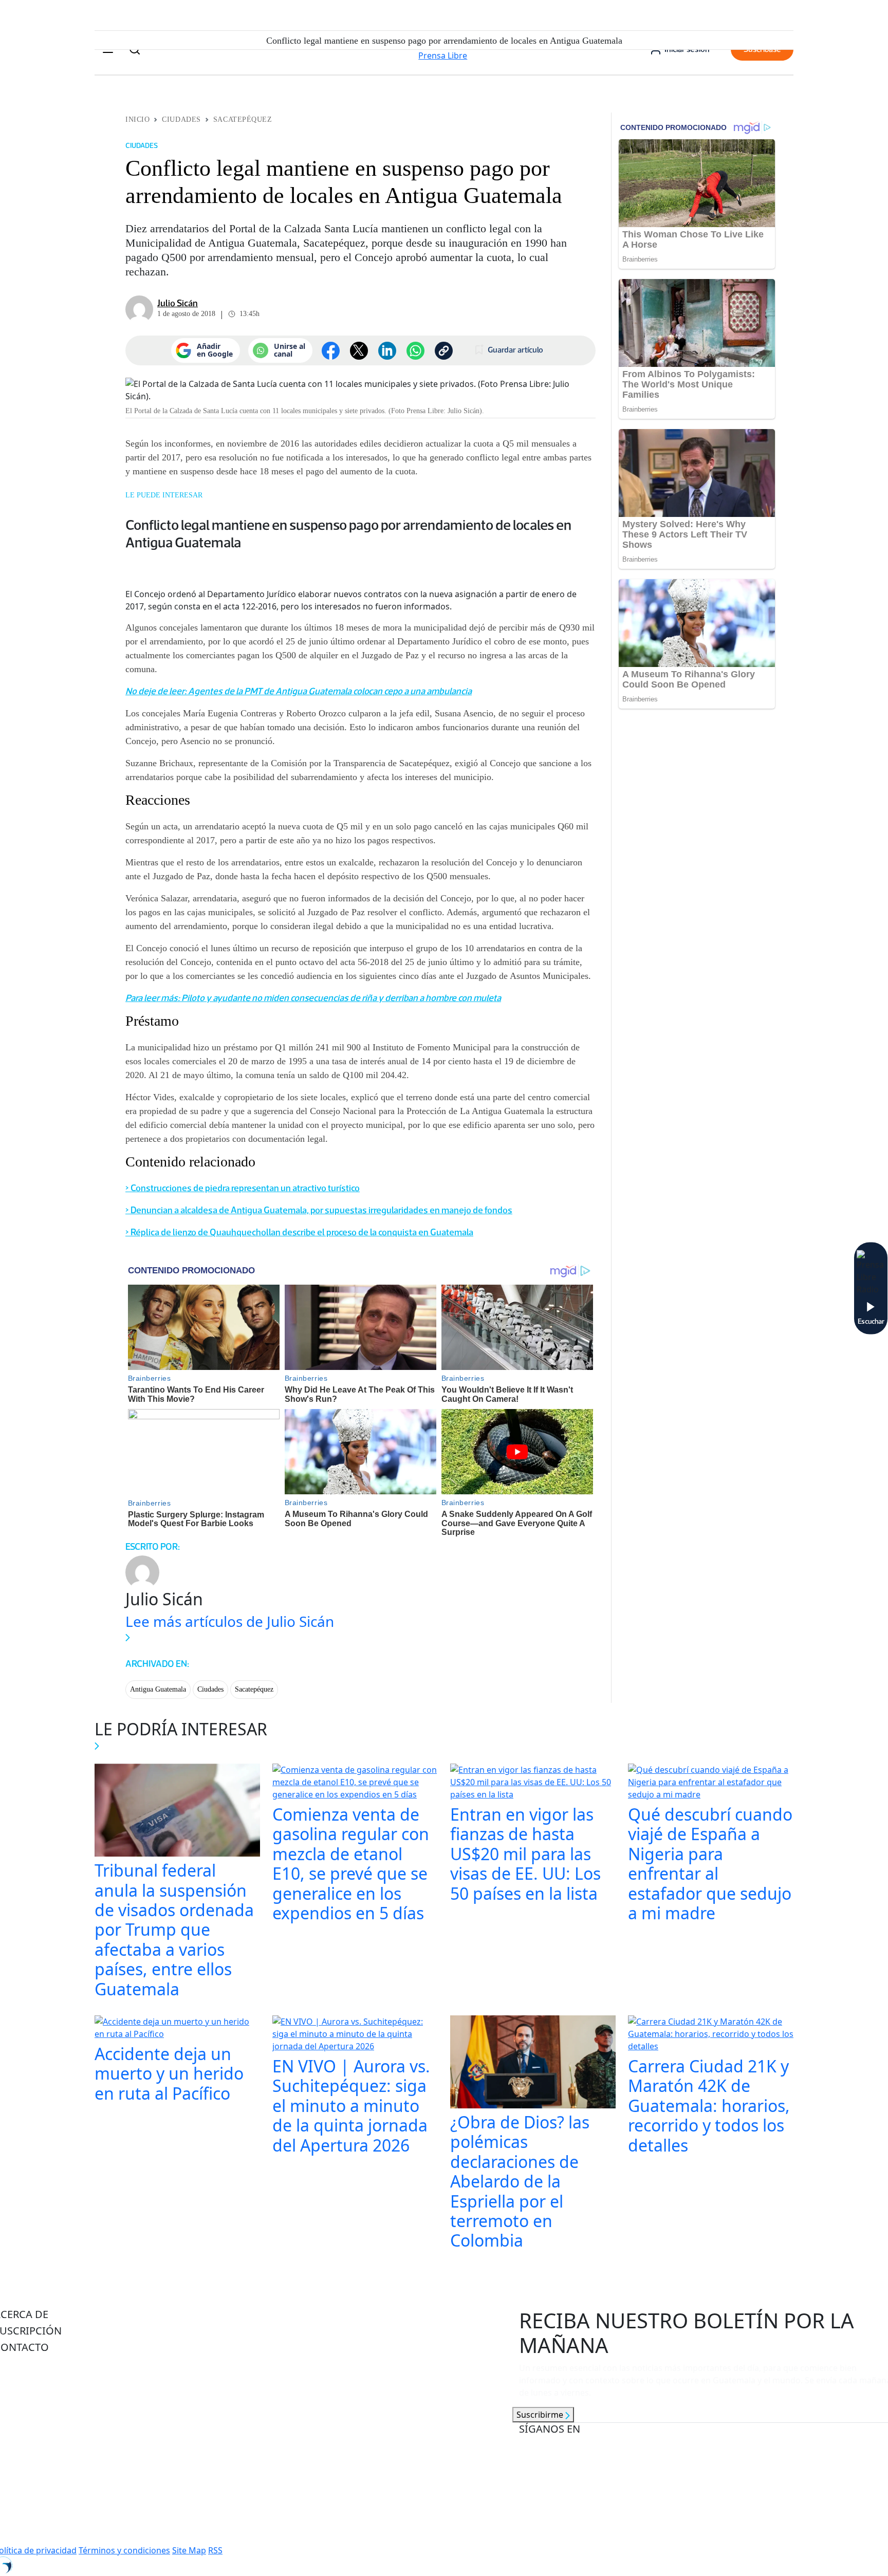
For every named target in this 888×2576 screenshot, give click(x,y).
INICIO (137, 119)
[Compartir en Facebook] (331, 351)
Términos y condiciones (124, 2550)
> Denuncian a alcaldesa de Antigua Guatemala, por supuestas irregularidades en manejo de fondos (319, 1210)
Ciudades (181, 119)
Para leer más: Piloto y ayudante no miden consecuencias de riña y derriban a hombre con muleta (313, 998)
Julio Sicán (178, 303)
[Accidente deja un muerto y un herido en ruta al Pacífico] (177, 2029)
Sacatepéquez (243, 119)
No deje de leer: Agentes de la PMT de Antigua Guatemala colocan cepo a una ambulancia (299, 691)
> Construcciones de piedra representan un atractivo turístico (243, 1188)
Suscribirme (541, 2415)
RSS (215, 2550)
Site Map (189, 2550)
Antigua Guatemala (158, 1689)
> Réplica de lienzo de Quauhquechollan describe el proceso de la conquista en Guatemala (299, 1232)
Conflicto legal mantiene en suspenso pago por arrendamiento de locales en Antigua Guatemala (348, 533)
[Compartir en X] (359, 351)
